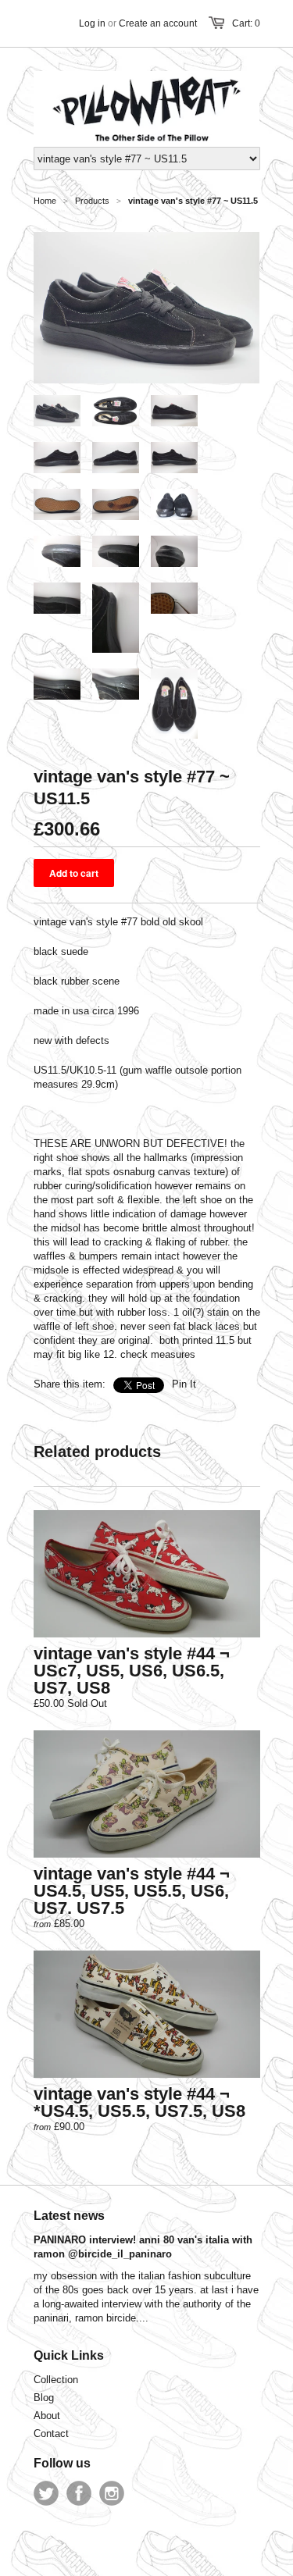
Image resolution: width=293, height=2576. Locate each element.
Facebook (79, 2493)
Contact (51, 2433)
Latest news (69, 2216)
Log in (92, 23)
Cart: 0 (246, 23)
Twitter (46, 2493)
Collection (56, 2380)
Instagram (112, 2493)
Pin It (184, 1384)
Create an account (158, 23)
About (47, 2416)
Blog (44, 2398)
